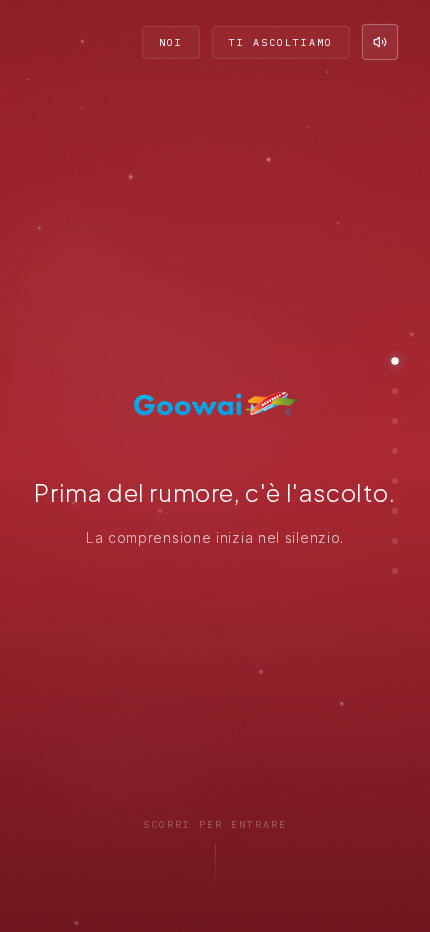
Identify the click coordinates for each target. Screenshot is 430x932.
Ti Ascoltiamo (281, 42)
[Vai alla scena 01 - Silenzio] (395, 361)
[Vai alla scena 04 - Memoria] (395, 451)
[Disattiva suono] (380, 42)
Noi (171, 42)
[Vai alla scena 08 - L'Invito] (395, 571)
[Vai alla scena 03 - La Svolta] (395, 421)
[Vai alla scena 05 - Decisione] (395, 481)
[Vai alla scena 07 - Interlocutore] (395, 541)
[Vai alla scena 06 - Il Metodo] (395, 511)
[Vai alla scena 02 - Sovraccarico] (395, 391)
